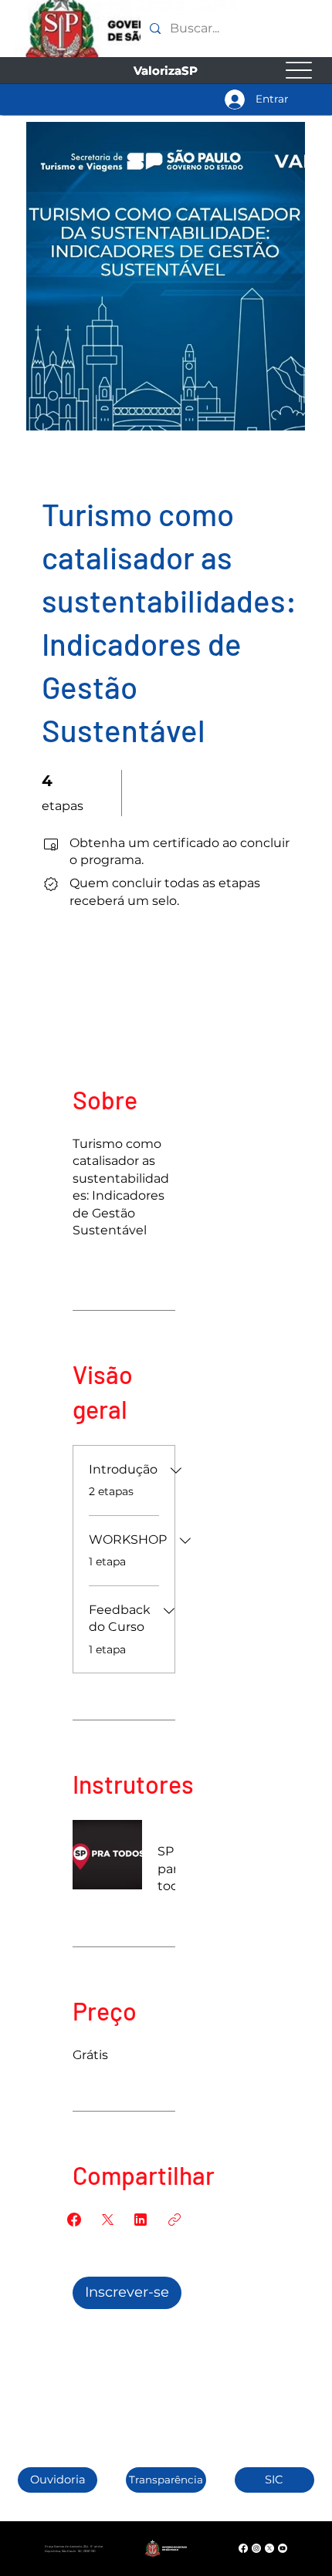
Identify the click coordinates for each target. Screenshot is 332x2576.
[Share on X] (107, 2220)
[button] (58, 2480)
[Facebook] (243, 2548)
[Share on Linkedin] (141, 2220)
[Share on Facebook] (74, 2220)
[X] (269, 2548)
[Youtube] (283, 2548)
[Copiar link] (174, 2220)
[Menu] (298, 71)
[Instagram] (256, 2548)
